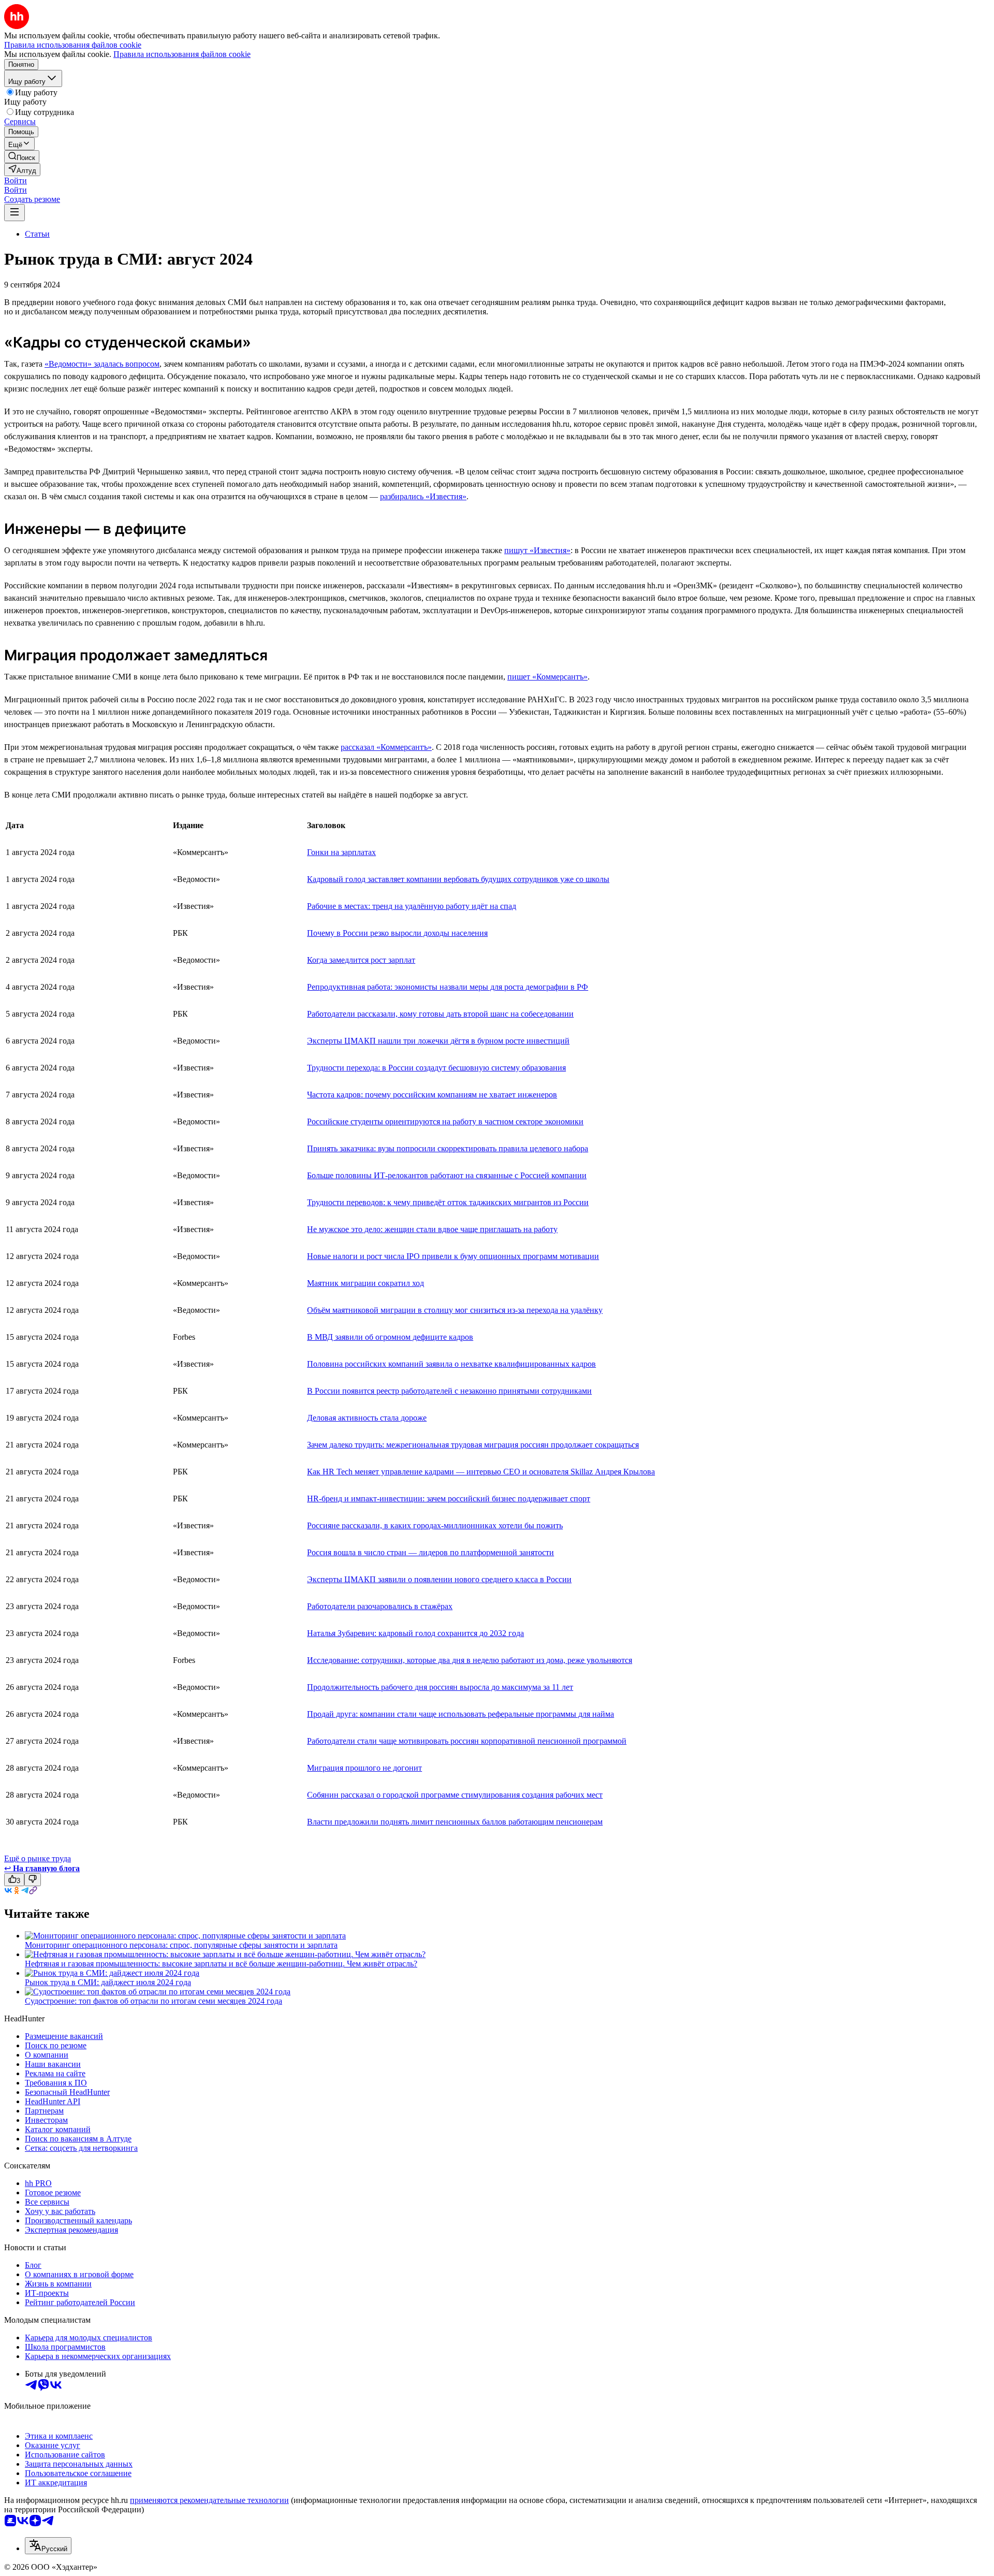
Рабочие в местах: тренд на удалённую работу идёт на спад (412, 906)
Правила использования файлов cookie (182, 54)
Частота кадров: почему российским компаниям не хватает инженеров (432, 1095)
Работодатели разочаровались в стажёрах (380, 1606)
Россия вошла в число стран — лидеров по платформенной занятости (430, 1552)
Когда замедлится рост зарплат (361, 960)
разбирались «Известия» (423, 496)
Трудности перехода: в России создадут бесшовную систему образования (436, 1068)
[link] (22, 157)
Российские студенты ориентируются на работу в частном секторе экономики (445, 1121)
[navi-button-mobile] (14, 213)
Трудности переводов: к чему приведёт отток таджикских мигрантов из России (448, 1202)
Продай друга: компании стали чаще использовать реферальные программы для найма (461, 1714)
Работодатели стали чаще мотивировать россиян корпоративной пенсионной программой (467, 1741)
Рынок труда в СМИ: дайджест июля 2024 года (108, 1982)
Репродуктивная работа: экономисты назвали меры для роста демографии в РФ (448, 987)
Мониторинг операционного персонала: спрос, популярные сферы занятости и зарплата (181, 1945)
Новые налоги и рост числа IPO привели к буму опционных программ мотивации (453, 1256)
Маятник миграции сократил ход (366, 1283)
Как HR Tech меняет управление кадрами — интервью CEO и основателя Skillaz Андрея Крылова (481, 1472)
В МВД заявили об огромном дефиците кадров (390, 1337)
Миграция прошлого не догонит (364, 1768)
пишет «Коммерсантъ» (547, 677)
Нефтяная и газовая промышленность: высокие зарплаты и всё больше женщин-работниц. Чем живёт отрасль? (221, 1964)
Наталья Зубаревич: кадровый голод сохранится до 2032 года (415, 1633)
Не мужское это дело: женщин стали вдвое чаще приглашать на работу (432, 1229)
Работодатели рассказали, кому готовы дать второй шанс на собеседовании (440, 1014)
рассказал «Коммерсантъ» (386, 747)
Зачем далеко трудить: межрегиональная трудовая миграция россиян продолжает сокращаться (473, 1445)
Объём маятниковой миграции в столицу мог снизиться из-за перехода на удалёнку (455, 1310)
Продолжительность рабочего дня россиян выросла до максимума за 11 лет (440, 1687)
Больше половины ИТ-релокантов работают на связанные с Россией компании (447, 1175)
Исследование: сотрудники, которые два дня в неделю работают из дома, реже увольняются (470, 1660)
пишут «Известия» (537, 550)
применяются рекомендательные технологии (209, 2500)
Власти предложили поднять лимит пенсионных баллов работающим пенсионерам (455, 1822)
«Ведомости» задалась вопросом (102, 364)
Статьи (37, 234)
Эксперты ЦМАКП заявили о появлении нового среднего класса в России (439, 1579)
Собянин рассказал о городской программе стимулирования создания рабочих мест (455, 1795)
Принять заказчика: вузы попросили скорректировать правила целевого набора (448, 1148)
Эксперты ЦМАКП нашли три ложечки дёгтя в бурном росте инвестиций (438, 1041)
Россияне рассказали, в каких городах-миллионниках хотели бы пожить (435, 1525)
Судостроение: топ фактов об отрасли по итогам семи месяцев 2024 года (154, 2001)
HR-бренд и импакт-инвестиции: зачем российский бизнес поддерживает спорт (449, 1499)
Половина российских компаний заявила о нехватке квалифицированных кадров (451, 1364)
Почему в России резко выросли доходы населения (397, 933)
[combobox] (48, 2546)
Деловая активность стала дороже (367, 1418)
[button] (16, 180)
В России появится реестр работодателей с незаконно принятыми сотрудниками (449, 1391)
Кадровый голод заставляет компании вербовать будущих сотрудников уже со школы (458, 879)
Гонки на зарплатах (341, 852)
